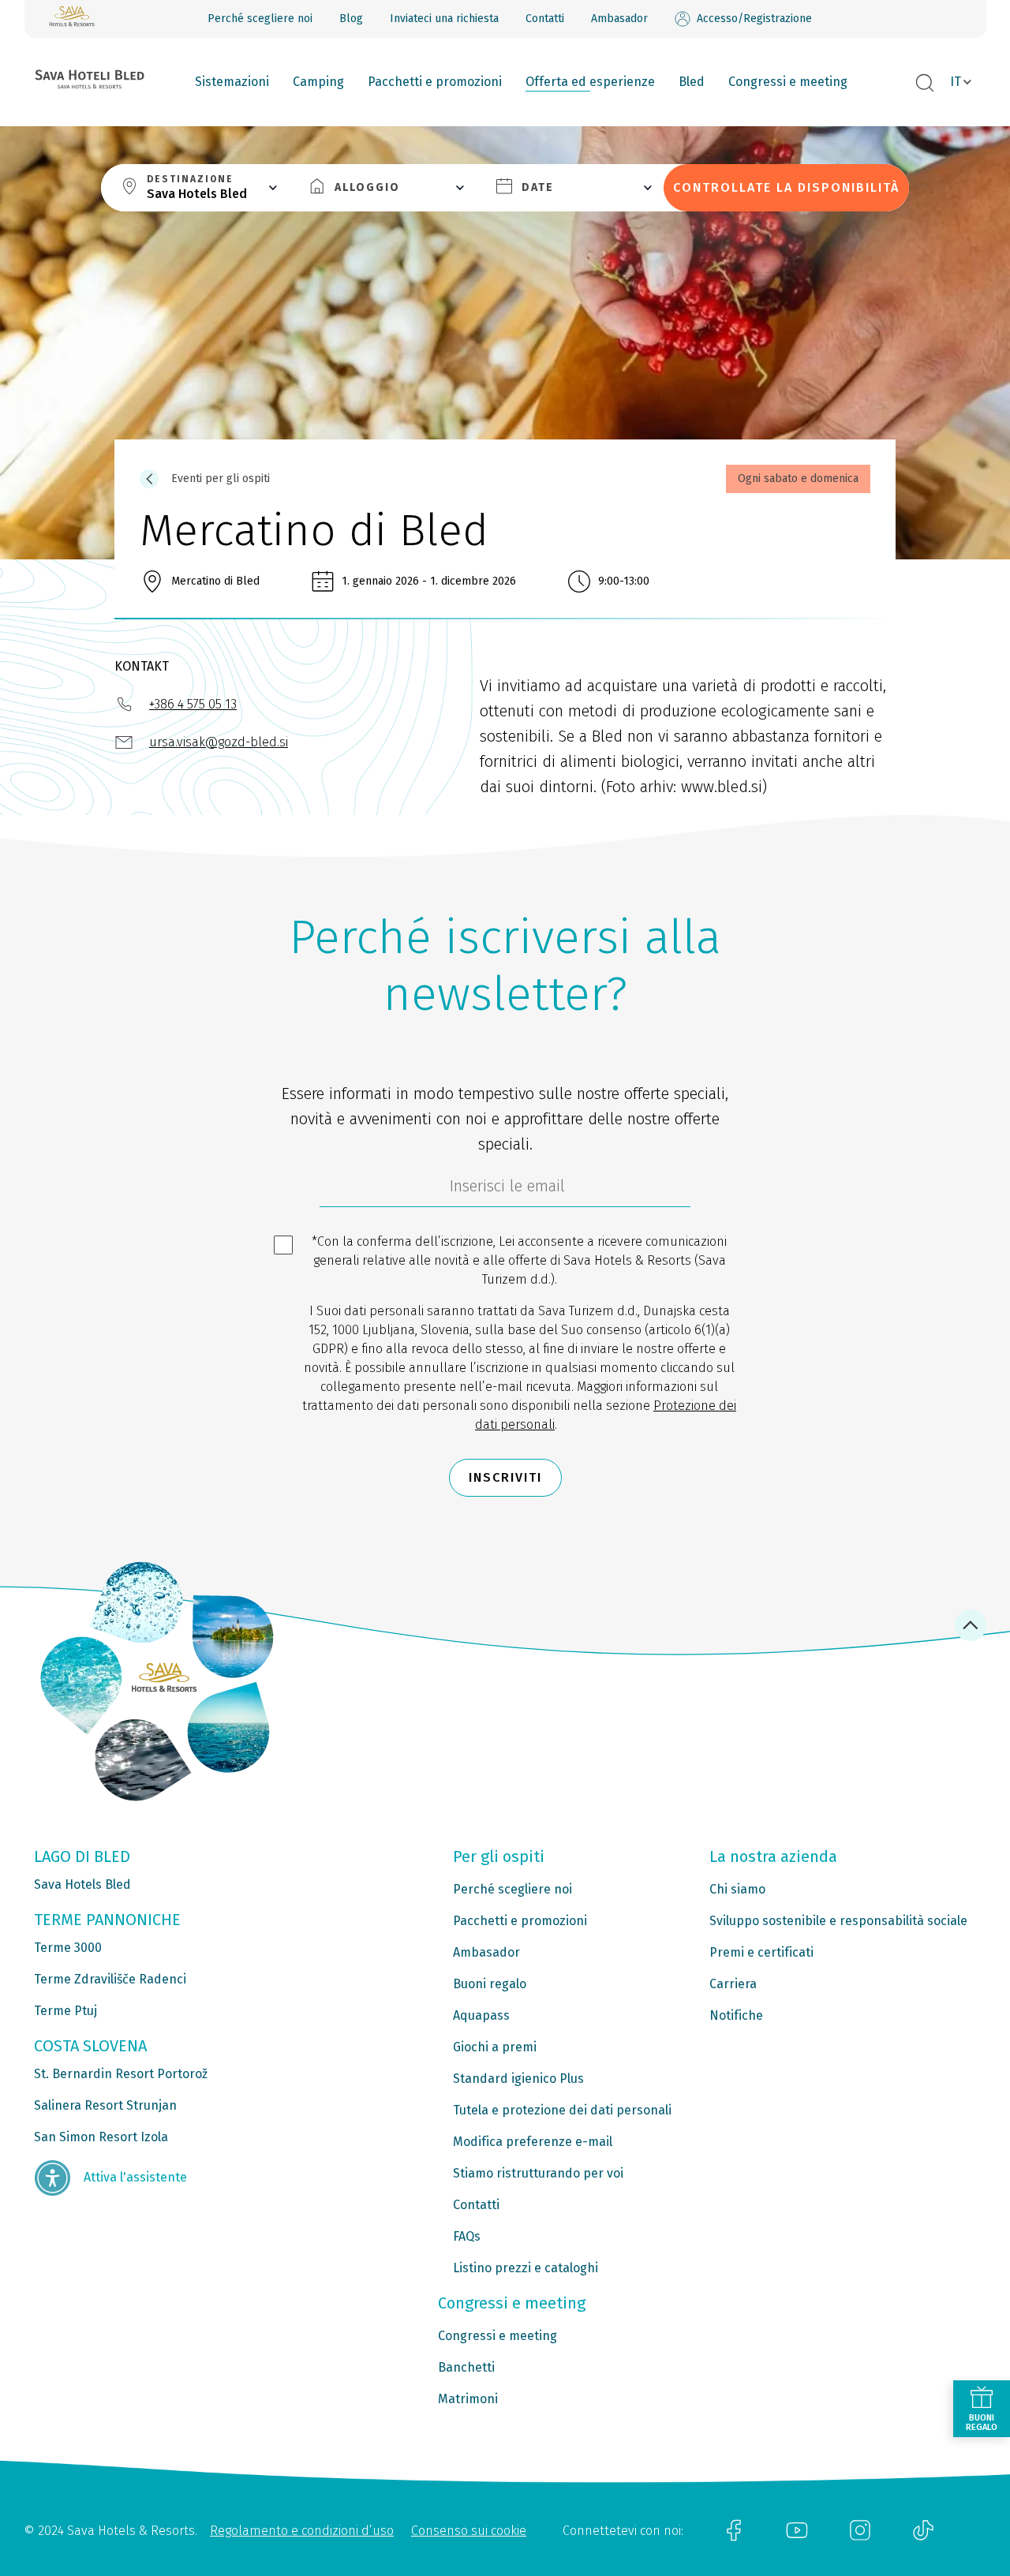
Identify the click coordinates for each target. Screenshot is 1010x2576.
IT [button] (956, 82)
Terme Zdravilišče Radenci (110, 1979)
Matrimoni (468, 2399)
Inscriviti (505, 1477)
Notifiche (736, 2015)
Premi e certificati (761, 1952)
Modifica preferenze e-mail (533, 2142)
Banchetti (466, 2367)
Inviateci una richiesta (444, 19)
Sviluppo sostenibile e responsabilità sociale (838, 1921)
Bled (692, 82)
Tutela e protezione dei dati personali (562, 2110)
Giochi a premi (495, 2047)
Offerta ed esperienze (590, 82)
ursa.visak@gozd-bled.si (219, 742)
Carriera (733, 1984)
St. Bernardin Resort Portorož (121, 2074)
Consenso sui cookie (469, 2531)
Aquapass (481, 2015)
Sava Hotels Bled (82, 1884)
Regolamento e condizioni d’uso (302, 2531)
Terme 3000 (68, 1948)
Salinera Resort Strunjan (105, 2105)
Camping (318, 82)
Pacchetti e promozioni (435, 82)
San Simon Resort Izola (101, 2137)
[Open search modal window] (925, 84)
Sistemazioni (232, 82)
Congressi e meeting (788, 82)
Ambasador (619, 19)
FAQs (467, 2236)
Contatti (545, 19)
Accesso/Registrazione (754, 19)
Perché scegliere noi (260, 19)
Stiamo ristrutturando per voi (538, 2173)
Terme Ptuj (65, 2011)
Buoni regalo (490, 1984)
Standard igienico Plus (518, 2079)
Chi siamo (737, 1889)
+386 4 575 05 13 (193, 704)
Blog (351, 19)
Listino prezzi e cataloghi (526, 2268)
